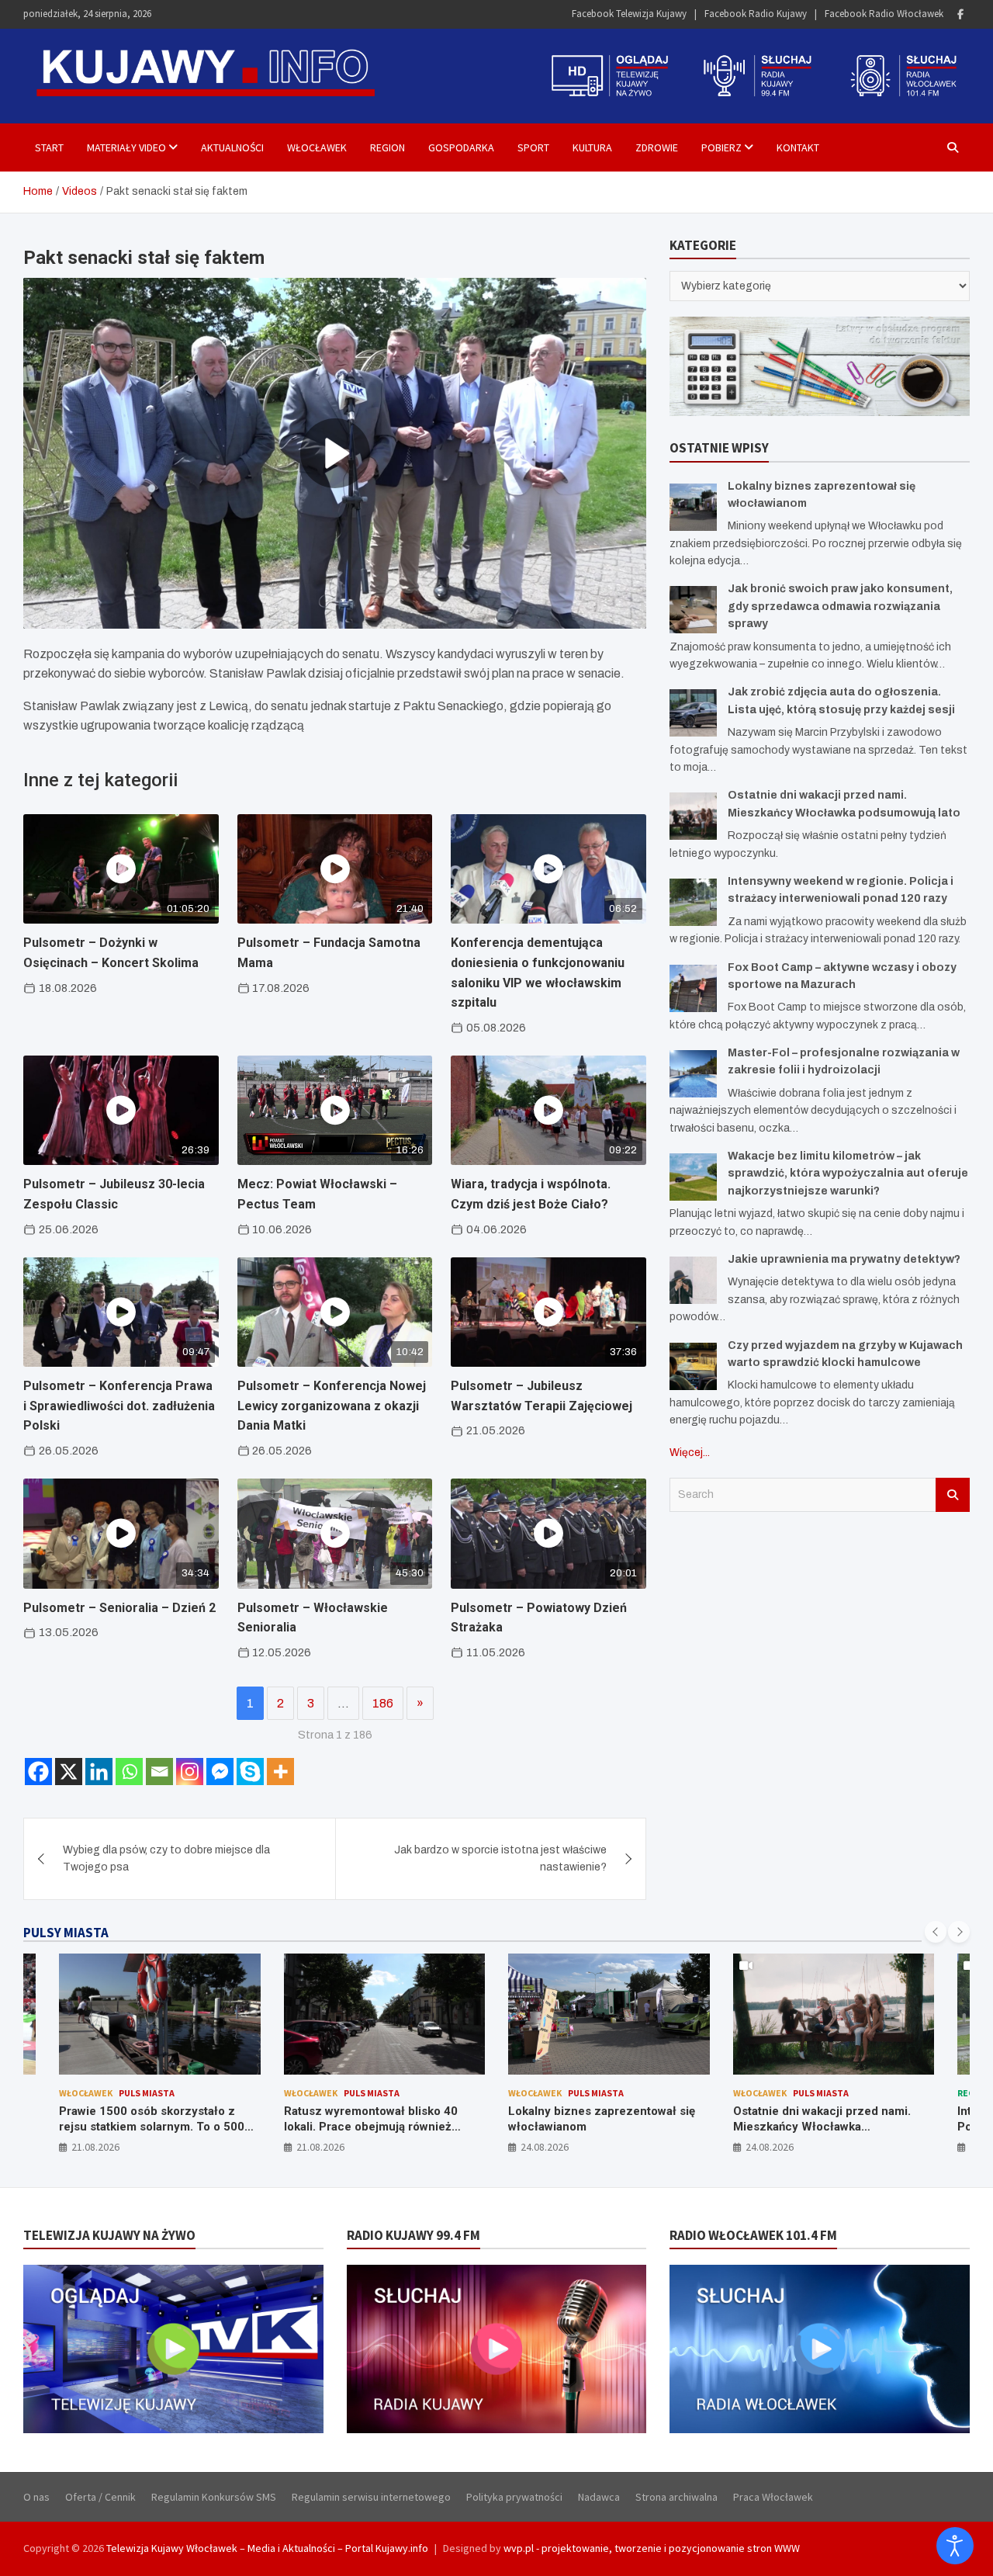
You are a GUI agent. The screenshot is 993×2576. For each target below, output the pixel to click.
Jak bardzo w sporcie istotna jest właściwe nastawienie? (500, 1858)
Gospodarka (461, 147)
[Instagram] (190, 1772)
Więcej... (690, 1453)
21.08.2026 (96, 2147)
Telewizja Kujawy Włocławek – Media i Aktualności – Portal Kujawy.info (267, 2548)
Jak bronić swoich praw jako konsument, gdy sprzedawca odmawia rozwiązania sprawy (840, 606)
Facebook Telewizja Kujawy (629, 14)
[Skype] (250, 1772)
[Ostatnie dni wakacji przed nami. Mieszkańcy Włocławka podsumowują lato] (693, 816)
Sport (533, 147)
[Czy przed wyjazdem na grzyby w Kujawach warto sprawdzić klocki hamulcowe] (693, 1366)
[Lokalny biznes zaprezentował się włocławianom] (693, 507)
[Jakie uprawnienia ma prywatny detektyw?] (693, 1280)
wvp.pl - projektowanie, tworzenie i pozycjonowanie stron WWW (652, 2548)
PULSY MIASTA (66, 1933)
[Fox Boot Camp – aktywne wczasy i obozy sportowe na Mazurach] (693, 988)
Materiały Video (126, 147)
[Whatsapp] (129, 1772)
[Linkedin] (99, 1772)
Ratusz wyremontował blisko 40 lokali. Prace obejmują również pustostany (147, 2126)
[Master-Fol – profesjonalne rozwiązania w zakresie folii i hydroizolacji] (693, 1074)
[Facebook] (960, 14)
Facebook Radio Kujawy (756, 14)
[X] (69, 1772)
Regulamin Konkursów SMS (214, 2497)
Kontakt (798, 147)
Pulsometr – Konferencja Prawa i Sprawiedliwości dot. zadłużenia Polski (119, 1406)
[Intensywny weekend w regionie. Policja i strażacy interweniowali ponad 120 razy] (693, 902)
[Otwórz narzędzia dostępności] (955, 2546)
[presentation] (936, 1932)
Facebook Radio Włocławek (884, 14)
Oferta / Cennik (100, 2497)
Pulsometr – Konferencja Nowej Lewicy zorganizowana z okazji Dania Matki (332, 1406)
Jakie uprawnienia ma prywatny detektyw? (844, 1259)
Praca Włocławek (773, 2497)
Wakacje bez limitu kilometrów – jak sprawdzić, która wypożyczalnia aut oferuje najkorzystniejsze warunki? (848, 1174)
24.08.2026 (320, 2147)
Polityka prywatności (514, 2497)
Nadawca (599, 2497)
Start (49, 147)
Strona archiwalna (676, 2497)
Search (953, 1495)
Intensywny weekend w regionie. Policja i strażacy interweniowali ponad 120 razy (822, 2126)
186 (383, 1703)
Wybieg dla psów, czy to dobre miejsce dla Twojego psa (166, 1858)
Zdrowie (657, 147)
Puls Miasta (147, 2093)
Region (388, 147)
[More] (280, 1772)
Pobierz (721, 147)
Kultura (592, 147)
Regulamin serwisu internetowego (371, 2497)
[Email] (159, 1772)
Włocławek (317, 147)
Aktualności (232, 147)
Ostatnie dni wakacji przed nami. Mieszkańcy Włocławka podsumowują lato (598, 2126)
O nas (36, 2497)
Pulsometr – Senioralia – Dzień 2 (119, 1608)
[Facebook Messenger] (220, 1772)
